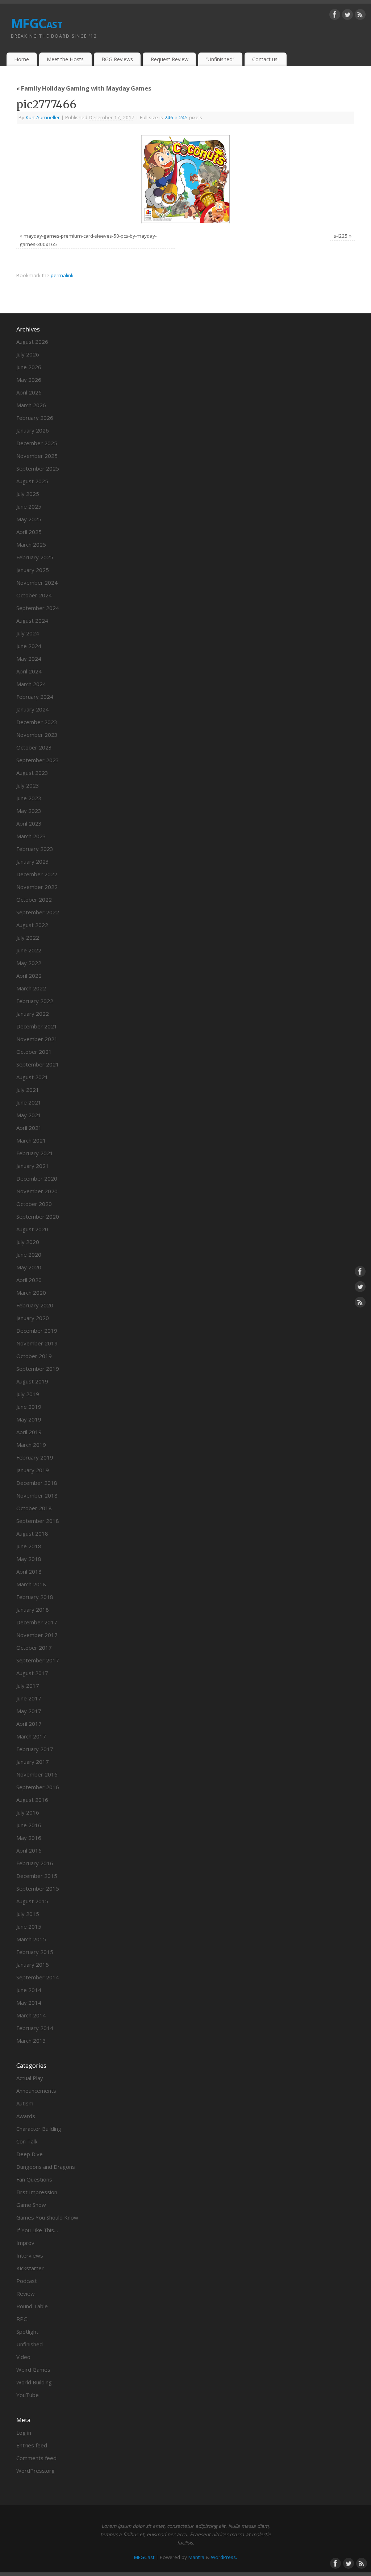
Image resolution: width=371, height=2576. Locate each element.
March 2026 (31, 405)
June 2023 (29, 798)
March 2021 (31, 1140)
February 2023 (35, 849)
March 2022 (31, 988)
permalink (62, 275)
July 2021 (28, 1090)
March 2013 (31, 2041)
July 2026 (28, 354)
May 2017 (29, 1711)
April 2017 (29, 1724)
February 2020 (35, 1305)
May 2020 (29, 1267)
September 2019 (38, 1369)
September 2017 (38, 1660)
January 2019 (33, 1470)
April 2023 (29, 823)
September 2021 (38, 1064)
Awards (26, 2116)
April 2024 (29, 671)
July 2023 (28, 785)
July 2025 (28, 494)
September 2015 (38, 1888)
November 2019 (37, 1343)
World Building (34, 2382)
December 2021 (37, 1026)
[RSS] (360, 16)
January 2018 (33, 1610)
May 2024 (29, 659)
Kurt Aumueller (43, 117)
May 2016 (29, 1838)
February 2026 (35, 418)
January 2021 (33, 1166)
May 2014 (29, 2003)
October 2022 (34, 899)
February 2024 (35, 697)
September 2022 (38, 912)
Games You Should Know (47, 2217)
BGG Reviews (117, 59)
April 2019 (29, 1432)
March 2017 (31, 1736)
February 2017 (35, 1749)
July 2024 (28, 633)
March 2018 (31, 1584)
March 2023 (31, 836)
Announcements (36, 2091)
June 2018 (29, 1546)
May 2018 (29, 1559)
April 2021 (29, 1128)
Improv (25, 2243)
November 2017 (37, 1635)
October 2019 (34, 1356)
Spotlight (27, 2331)
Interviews (30, 2255)
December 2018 (37, 1483)
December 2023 (37, 722)
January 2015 (33, 1965)
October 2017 (34, 1648)
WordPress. (224, 2557)
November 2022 (37, 887)
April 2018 (29, 1571)
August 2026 (32, 342)
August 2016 (32, 1800)
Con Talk (27, 2141)
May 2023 (29, 811)
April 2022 (29, 976)
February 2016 (35, 1863)
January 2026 (33, 430)
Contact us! (265, 59)
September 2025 (38, 468)
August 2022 (32, 925)
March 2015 (31, 1939)
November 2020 (37, 1191)
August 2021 (32, 1077)
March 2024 (31, 684)
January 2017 (33, 1762)
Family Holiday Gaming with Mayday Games (84, 88)
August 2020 (32, 1229)
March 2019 (31, 1445)
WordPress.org (36, 2471)
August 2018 (32, 1533)
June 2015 (29, 1926)
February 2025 (35, 557)
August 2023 (32, 773)
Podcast (27, 2281)
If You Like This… (37, 2230)
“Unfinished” (220, 59)
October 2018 (34, 1508)
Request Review (170, 59)
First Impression (37, 2192)
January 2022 (33, 1014)
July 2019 (28, 1394)
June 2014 (29, 1990)
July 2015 (28, 1914)
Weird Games (33, 2370)
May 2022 (29, 963)
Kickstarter (30, 2268)
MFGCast (37, 23)
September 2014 (38, 1977)
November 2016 (37, 1774)
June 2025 (29, 506)
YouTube (28, 2395)
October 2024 (34, 595)
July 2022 (28, 938)
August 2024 (32, 621)
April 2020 (29, 1280)
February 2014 (35, 2028)
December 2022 (37, 874)
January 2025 (33, 570)
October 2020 (34, 1204)
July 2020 (28, 1242)
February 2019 (35, 1457)
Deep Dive (30, 2154)
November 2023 (37, 735)
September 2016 (38, 1787)
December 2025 (37, 443)
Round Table (32, 2306)
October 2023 (34, 747)
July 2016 (28, 1812)
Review (26, 2293)
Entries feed (32, 2445)
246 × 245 (176, 117)
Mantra (196, 2557)
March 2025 (31, 544)
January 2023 (33, 861)
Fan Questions (34, 2179)
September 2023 (38, 760)
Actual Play (30, 2078)
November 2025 (37, 456)
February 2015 (35, 1952)
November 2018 (37, 1495)
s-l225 (341, 236)
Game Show (31, 2205)
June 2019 (29, 1407)
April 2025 (29, 532)
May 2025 (29, 519)
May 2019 (29, 1419)
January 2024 (33, 709)
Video (23, 2357)
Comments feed (36, 2458)
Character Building (39, 2129)
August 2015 (32, 1901)
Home (22, 59)
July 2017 (28, 1686)
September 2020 (38, 1216)
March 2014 (31, 2015)
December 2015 (37, 1876)
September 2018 (38, 1521)
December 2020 (37, 1178)
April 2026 (29, 392)
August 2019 (32, 1381)
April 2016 (29, 1850)
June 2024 (29, 646)
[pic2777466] (185, 179)
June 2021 (29, 1102)
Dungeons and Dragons (46, 2167)
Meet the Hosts (65, 59)
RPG (22, 2319)
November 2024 (37, 583)
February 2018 (35, 1597)
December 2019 (37, 1331)
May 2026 (29, 380)
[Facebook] (335, 16)
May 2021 (29, 1115)
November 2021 (37, 1039)
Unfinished (30, 2344)
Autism (25, 2103)
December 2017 (37, 1622)
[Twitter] (347, 16)
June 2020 (29, 1254)
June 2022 (29, 950)
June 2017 (29, 1698)
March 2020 (31, 1293)
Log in (24, 2433)
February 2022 (35, 1001)
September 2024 (38, 608)
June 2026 (29, 367)
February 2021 (35, 1153)
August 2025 (32, 481)
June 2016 (29, 1825)
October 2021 (34, 1052)
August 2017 (32, 1673)
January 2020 (33, 1318)
